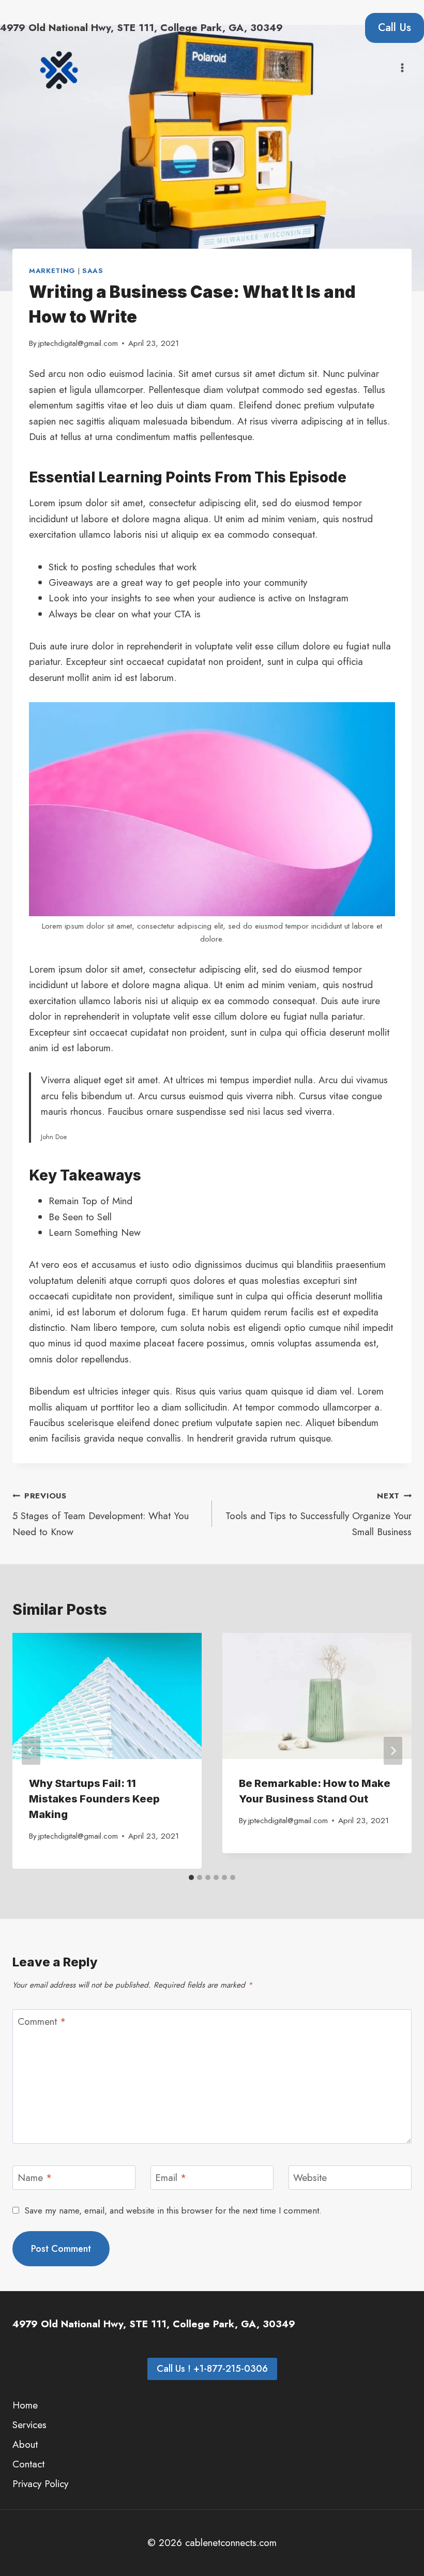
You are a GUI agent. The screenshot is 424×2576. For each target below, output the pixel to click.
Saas (93, 271)
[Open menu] (402, 67)
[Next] (393, 1751)
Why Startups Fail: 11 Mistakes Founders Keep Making (94, 1799)
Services (29, 2425)
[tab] (191, 1877)
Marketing (52, 271)
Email (171, 2178)
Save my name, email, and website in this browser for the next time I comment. (173, 2210)
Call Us (395, 27)
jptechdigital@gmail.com (78, 343)
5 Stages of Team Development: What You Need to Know (101, 1514)
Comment (42, 2022)
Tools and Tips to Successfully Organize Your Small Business (319, 1514)
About (25, 2444)
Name (35, 2178)
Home (25, 2405)
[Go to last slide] (31, 1751)
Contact (28, 2464)
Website (310, 2178)
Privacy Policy (40, 2484)
